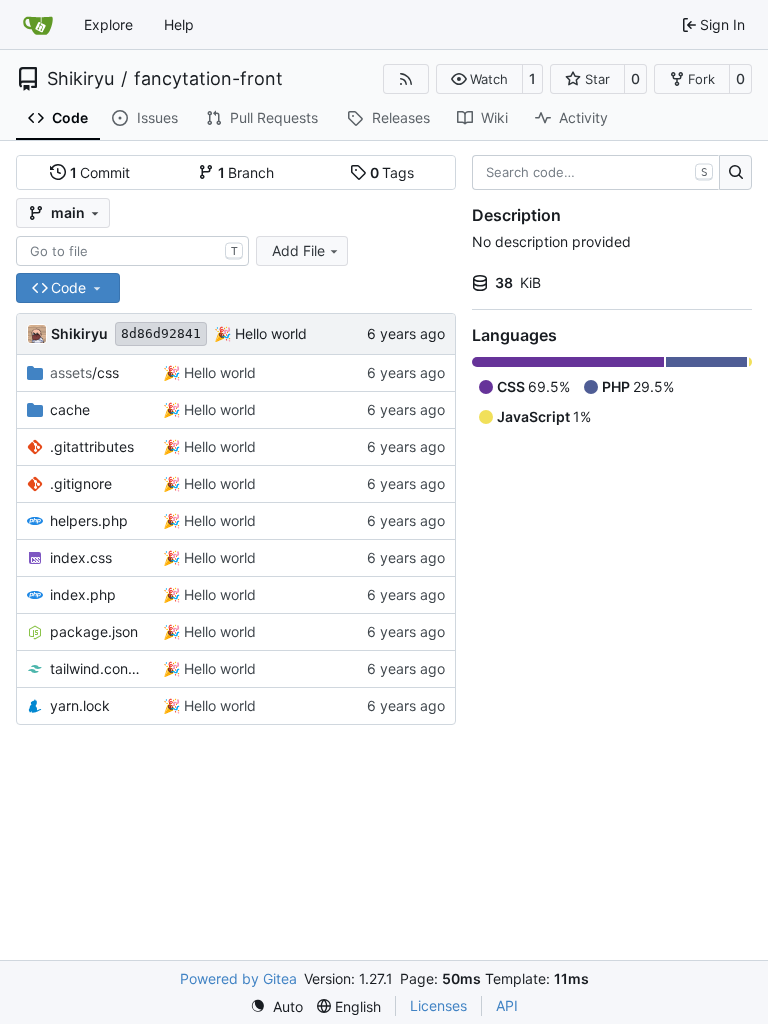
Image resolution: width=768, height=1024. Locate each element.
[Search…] (735, 173)
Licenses (438, 1005)
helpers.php (89, 520)
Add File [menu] (298, 250)
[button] (479, 79)
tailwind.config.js (96, 668)
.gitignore (81, 483)
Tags (392, 172)
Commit (100, 172)
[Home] (38, 25)
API (507, 1005)
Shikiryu (80, 79)
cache (70, 409)
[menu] (276, 1006)
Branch (246, 172)
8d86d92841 (161, 333)
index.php (83, 594)
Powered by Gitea (238, 978)
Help (179, 24)
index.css (81, 557)
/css (84, 372)
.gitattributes (92, 446)
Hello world (269, 333)
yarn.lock (80, 705)
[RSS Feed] (406, 79)
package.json (94, 631)
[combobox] (132, 251)
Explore (108, 24)
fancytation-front (208, 79)
